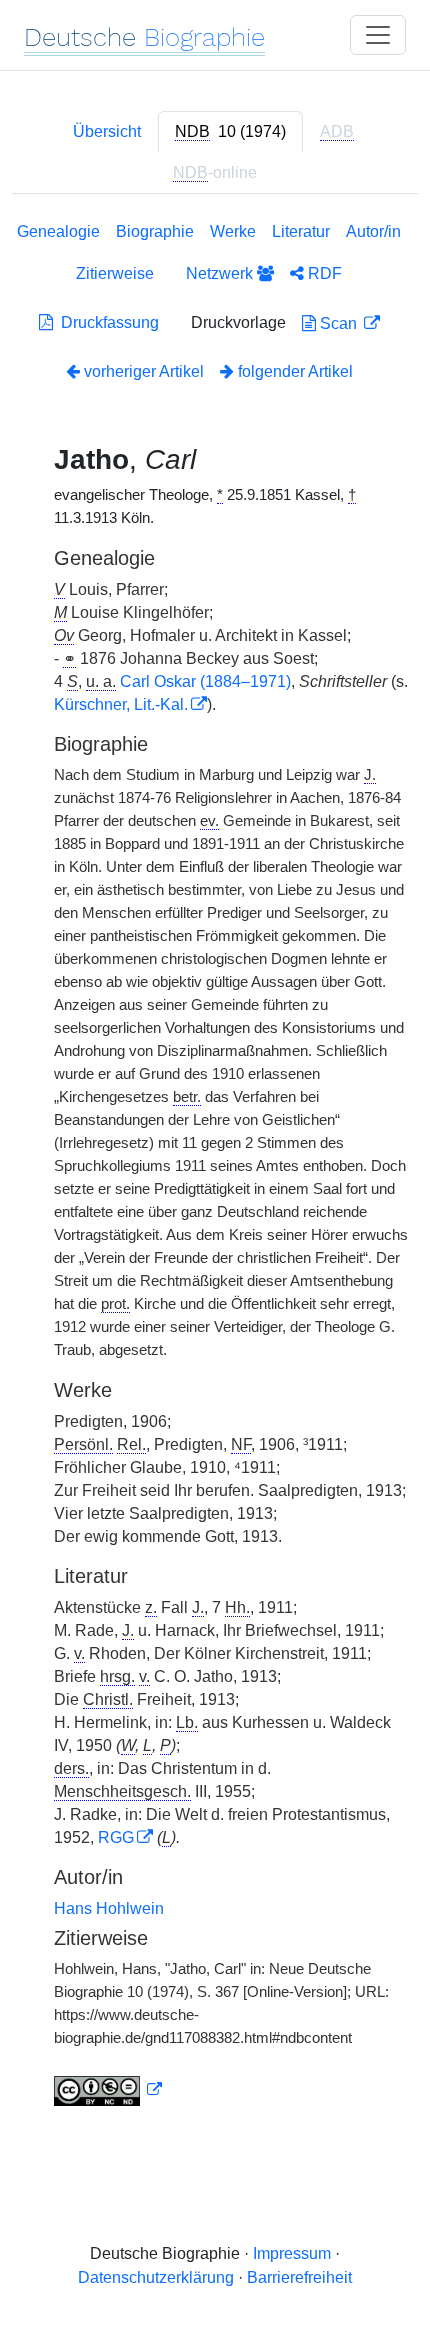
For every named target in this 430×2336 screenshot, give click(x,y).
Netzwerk (221, 273)
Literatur (301, 231)
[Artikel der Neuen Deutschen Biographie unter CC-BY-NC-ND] (108, 2090)
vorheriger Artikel (144, 371)
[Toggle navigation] (378, 35)
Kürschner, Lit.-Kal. (121, 704)
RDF (323, 273)
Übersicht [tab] (107, 131)
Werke (233, 231)
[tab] (230, 132)
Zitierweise (115, 273)
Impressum (292, 2253)
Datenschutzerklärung (156, 2277)
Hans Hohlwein (109, 1908)
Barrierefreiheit (299, 2277)
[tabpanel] (215, 1168)
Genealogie (58, 231)
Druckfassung (106, 322)
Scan (338, 323)
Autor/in (373, 231)
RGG (116, 1837)
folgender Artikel (293, 371)
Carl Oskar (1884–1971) (205, 681)
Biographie (155, 231)
